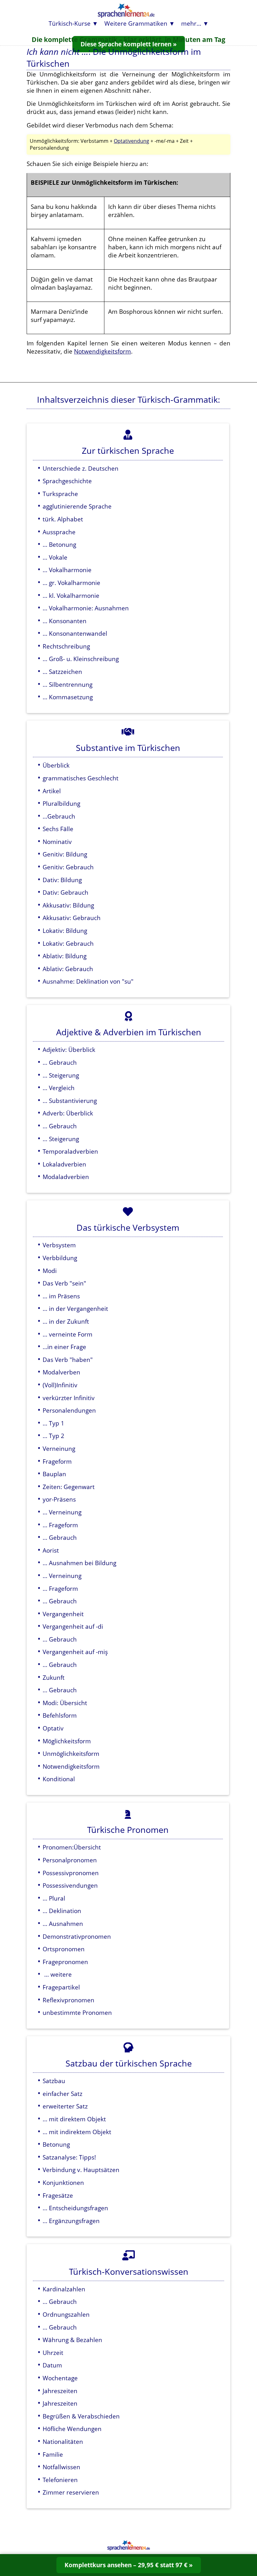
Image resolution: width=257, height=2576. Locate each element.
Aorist (51, 1550)
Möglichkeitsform (67, 1741)
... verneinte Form (68, 1334)
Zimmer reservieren (71, 2492)
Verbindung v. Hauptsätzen (81, 2170)
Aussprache (59, 532)
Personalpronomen (70, 1860)
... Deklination (62, 1911)
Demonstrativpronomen (77, 1936)
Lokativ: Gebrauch (68, 943)
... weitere (57, 1974)
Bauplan (54, 1474)
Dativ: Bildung (62, 880)
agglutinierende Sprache (77, 506)
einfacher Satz (63, 2094)
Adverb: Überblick (68, 1113)
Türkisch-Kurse (70, 23)
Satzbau (54, 2081)
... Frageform (60, 1525)
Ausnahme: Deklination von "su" (88, 981)
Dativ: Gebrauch (66, 892)
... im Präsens (61, 1296)
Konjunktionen (63, 2183)
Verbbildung (60, 1258)
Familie (53, 2454)
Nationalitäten (63, 2442)
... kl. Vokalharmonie (71, 595)
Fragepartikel (61, 1987)
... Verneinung (62, 1512)
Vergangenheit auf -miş (75, 1652)
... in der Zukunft (66, 1321)
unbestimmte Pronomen (77, 2012)
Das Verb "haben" (68, 1360)
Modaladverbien (66, 1177)
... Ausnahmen (63, 1924)
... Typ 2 (53, 1436)
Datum (52, 2365)
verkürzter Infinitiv (69, 1398)
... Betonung (59, 544)
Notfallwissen (61, 2467)
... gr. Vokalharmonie (71, 583)
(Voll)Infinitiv (60, 1385)
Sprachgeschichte (67, 481)
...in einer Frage (64, 1347)
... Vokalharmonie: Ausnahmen (86, 608)
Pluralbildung (61, 803)
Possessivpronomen (71, 1873)
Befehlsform (60, 1715)
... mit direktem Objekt (74, 2119)
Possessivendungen (70, 1885)
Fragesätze (58, 2195)
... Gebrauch (60, 1062)
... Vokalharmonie (67, 570)
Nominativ (57, 842)
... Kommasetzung (68, 697)
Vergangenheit (63, 1614)
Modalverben (61, 1372)
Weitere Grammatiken (136, 23)
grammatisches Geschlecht (81, 778)
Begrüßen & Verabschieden (81, 2416)
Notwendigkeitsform (102, 351)
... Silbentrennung (68, 684)
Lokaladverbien (64, 1164)
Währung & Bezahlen (72, 2340)
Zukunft (54, 1677)
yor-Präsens (59, 1499)
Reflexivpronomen (68, 2000)
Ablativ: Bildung (65, 956)
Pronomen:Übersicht (72, 1847)
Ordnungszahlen (66, 2314)
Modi (50, 1271)
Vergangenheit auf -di (73, 1626)
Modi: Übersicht (65, 1703)
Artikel (52, 791)
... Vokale (55, 557)
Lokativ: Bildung (65, 931)
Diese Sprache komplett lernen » (129, 44)
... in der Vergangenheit (75, 1309)
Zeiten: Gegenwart (69, 1487)
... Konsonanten (65, 621)
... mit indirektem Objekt (77, 2132)
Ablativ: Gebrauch (68, 969)
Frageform (57, 1461)
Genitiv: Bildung (65, 854)
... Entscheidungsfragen (75, 2208)
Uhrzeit (53, 2353)
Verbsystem (59, 1245)
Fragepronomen (65, 1962)
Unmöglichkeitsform (71, 1754)
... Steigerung (61, 1075)
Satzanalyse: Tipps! (69, 2157)
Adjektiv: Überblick (69, 1050)
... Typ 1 (53, 1423)
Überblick (56, 765)
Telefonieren (60, 2480)
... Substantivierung (70, 1101)
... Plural (54, 1898)
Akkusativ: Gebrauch (72, 918)
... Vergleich (59, 1088)
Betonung (56, 2144)
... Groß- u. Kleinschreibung (81, 659)
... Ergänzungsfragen (71, 2221)
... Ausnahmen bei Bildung (79, 1563)
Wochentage (60, 2378)
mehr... (191, 23)
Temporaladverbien (70, 1151)
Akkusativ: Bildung (68, 905)
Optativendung (131, 141)
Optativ (53, 1728)
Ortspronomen (64, 1949)
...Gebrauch (59, 816)
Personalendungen (69, 1410)
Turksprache (60, 494)
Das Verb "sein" (64, 1283)
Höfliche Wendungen (72, 2429)
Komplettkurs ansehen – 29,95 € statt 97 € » (129, 2565)
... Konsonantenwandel (75, 633)
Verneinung (59, 1448)
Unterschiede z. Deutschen (81, 468)
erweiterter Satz (65, 2106)
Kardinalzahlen (64, 2289)
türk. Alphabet (63, 519)
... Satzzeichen (62, 672)
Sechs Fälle (58, 829)
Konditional (59, 1779)
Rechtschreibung (66, 646)
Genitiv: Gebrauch (68, 867)
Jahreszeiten (60, 2391)
